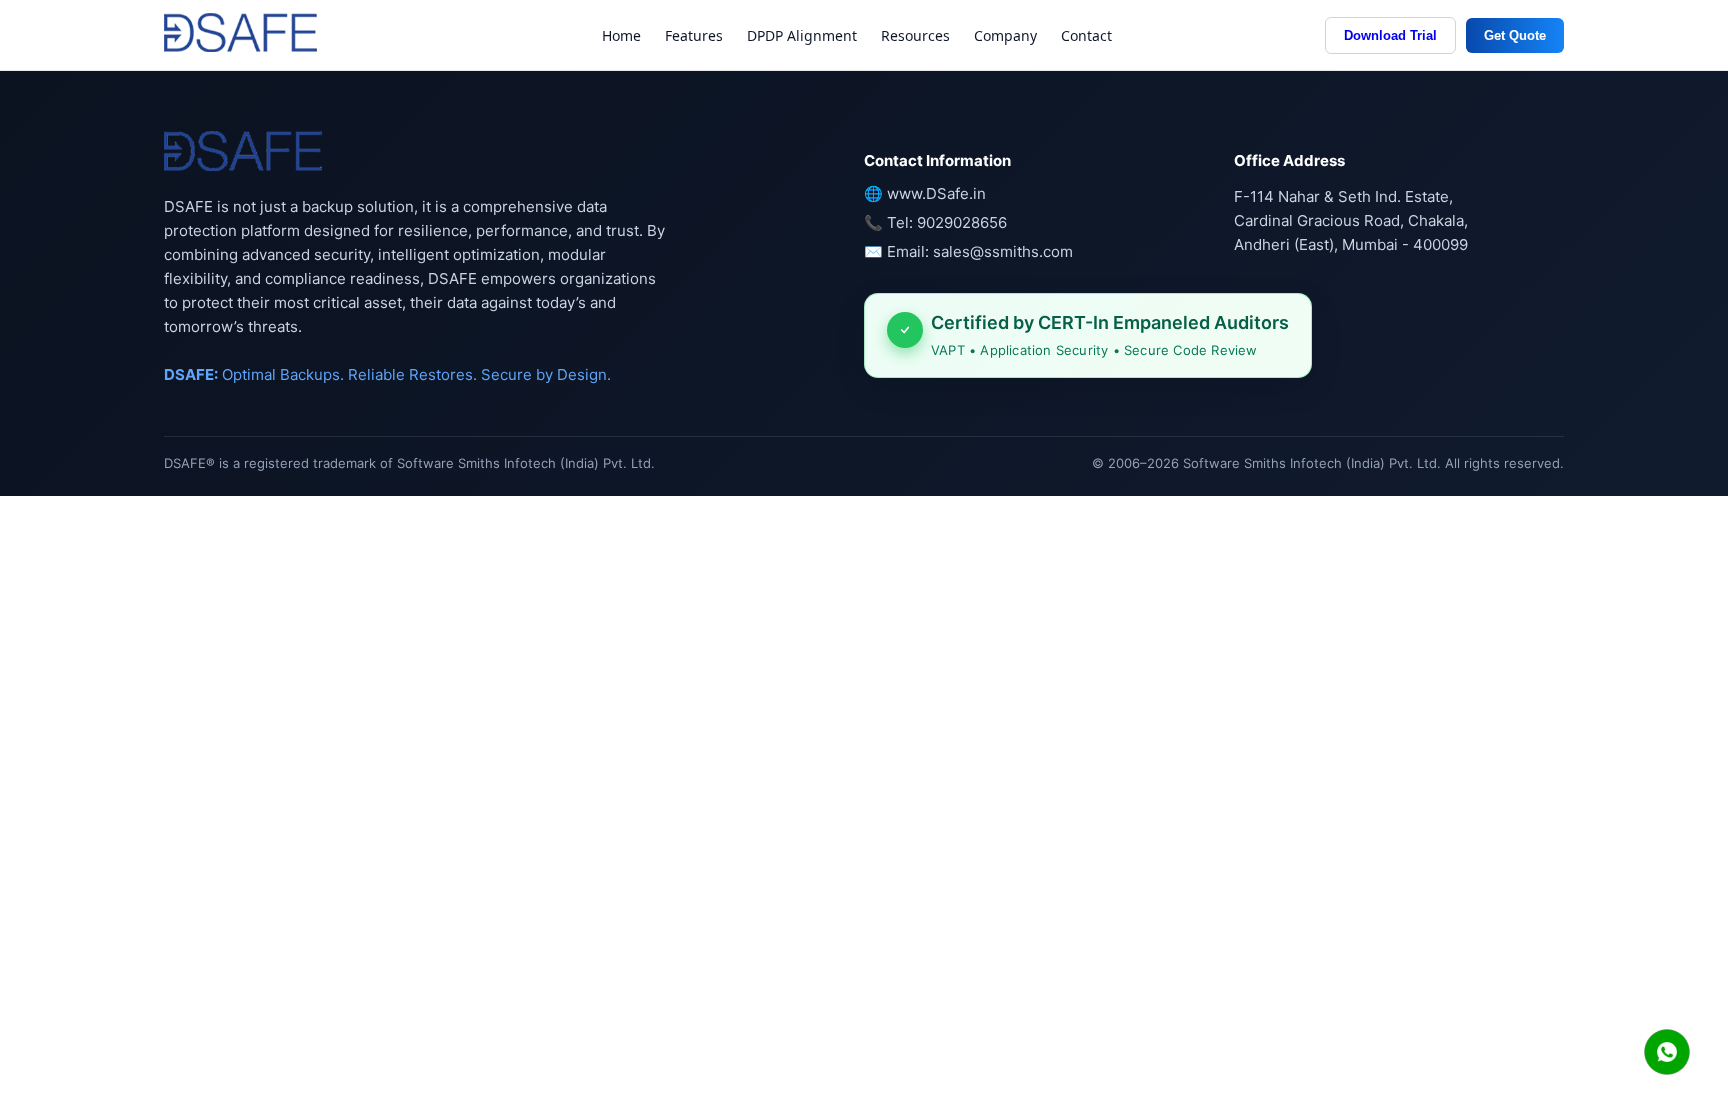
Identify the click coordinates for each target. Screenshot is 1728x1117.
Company (1005, 35)
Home (621, 35)
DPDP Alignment (802, 35)
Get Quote (1515, 35)
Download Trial (1390, 35)
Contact (1086, 35)
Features (694, 35)
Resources (915, 35)
